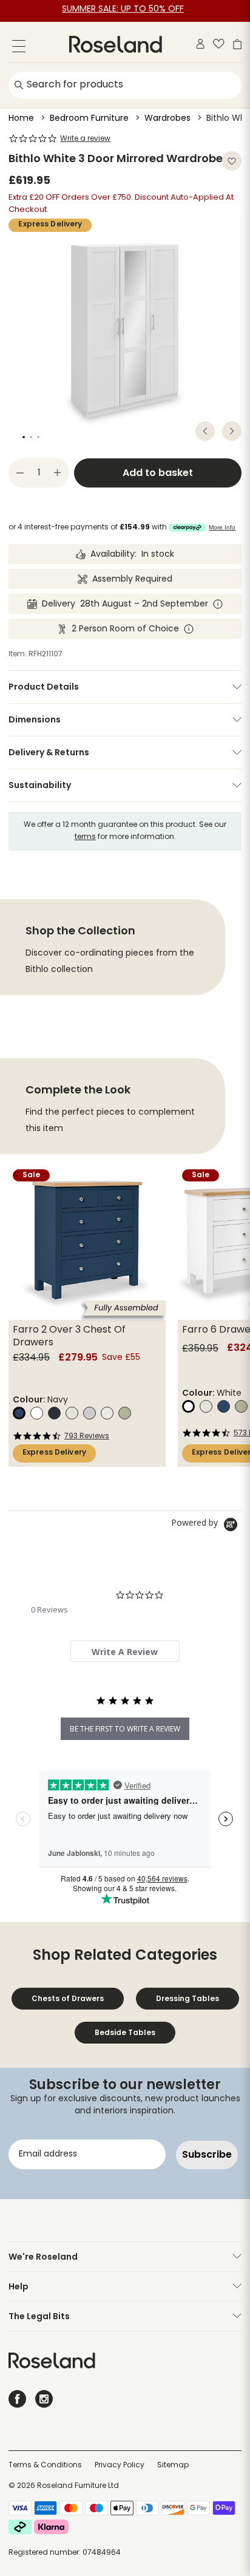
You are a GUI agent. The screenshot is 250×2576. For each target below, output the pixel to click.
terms (85, 837)
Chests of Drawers (68, 1998)
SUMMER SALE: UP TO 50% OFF (123, 9)
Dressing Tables (187, 1998)
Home (21, 119)
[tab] (125, 1651)
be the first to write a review (125, 1729)
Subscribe (207, 2154)
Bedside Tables (125, 2032)
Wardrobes (167, 119)
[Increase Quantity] (58, 473)
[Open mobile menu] (19, 48)
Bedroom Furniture (89, 119)
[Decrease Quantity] (20, 473)
